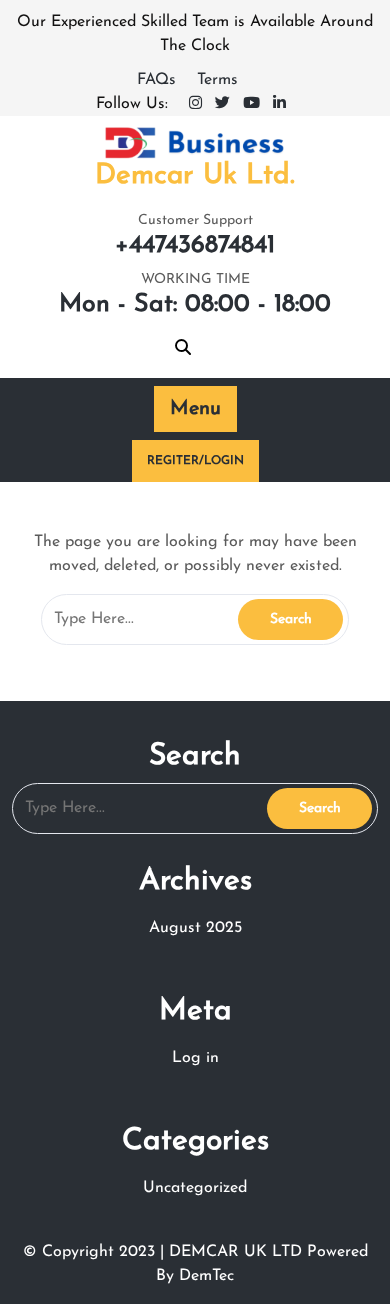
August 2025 (195, 928)
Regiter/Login (195, 461)
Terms (217, 80)
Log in (195, 1058)
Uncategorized (195, 1188)
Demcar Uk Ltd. (195, 176)
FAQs (159, 80)
